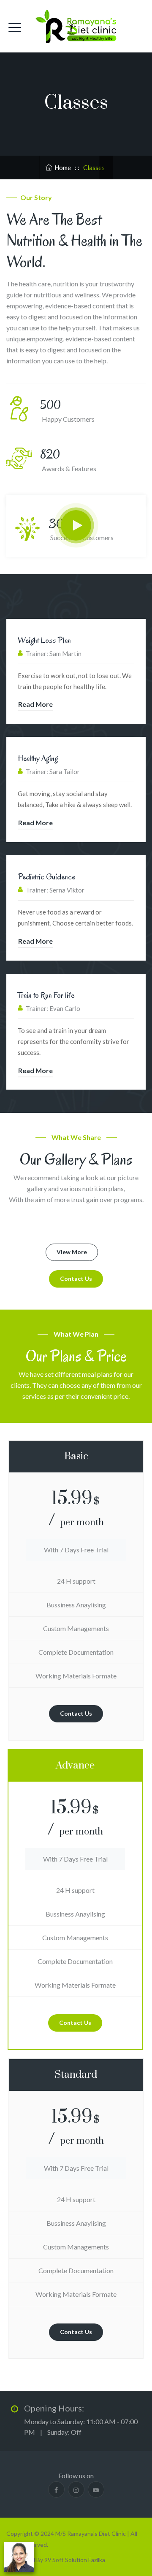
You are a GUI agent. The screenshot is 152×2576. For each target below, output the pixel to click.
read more (35, 704)
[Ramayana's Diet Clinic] (76, 26)
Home (61, 168)
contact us (76, 1278)
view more (72, 1252)
